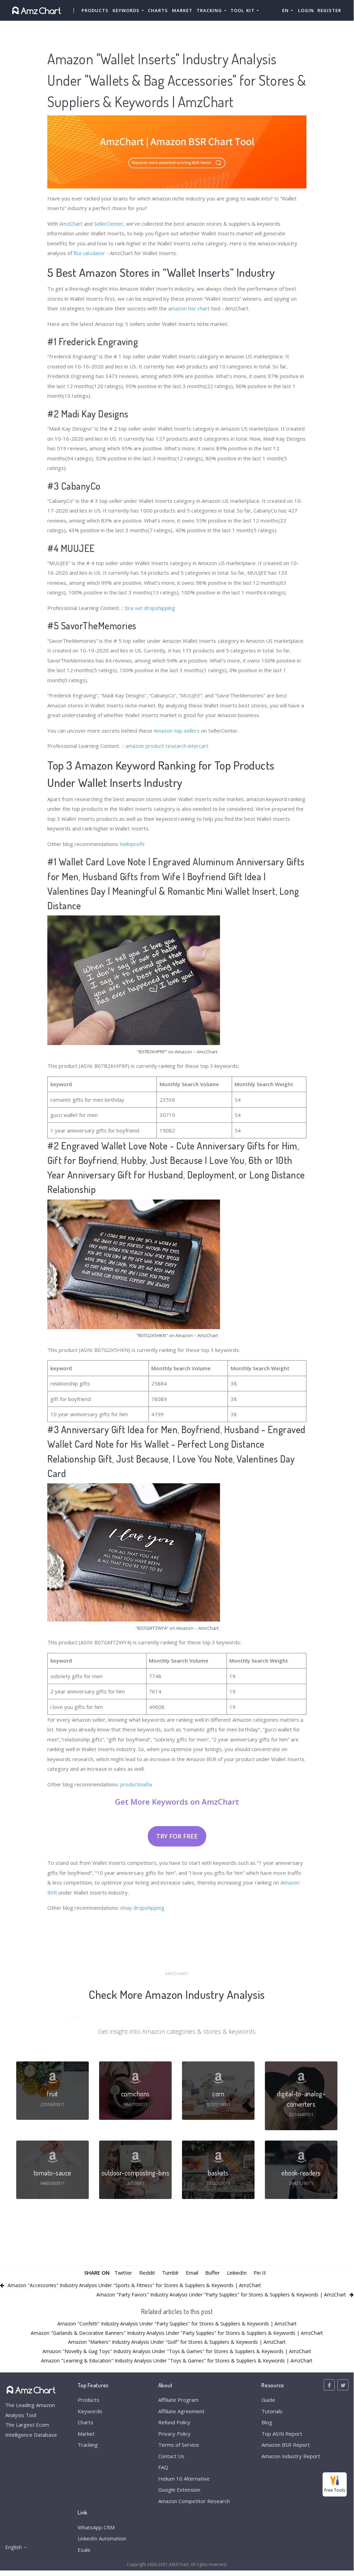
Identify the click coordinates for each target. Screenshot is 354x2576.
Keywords (90, 2411)
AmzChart (71, 224)
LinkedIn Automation (102, 2538)
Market (182, 10)
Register (329, 10)
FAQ (163, 2467)
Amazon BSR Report (286, 2445)
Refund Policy (174, 2422)
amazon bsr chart (189, 308)
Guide (268, 2400)
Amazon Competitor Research (194, 2501)
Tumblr (170, 2273)
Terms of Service (179, 2445)
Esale (84, 2550)
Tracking (88, 2445)
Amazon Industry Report (291, 2456)
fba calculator (89, 253)
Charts (158, 10)
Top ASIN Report (282, 2434)
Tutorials (272, 2411)
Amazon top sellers (177, 731)
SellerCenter (109, 224)
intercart (198, 746)
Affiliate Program (178, 2400)
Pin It (260, 2273)
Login (306, 10)
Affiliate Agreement (181, 2411)
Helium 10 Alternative (184, 2479)
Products (95, 10)
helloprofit (132, 844)
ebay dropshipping (142, 1908)
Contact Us (171, 2456)
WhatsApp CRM (96, 2527)
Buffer (213, 2273)
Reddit (147, 2273)
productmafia (136, 1784)
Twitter (123, 2273)
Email (192, 2273)
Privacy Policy (174, 2434)
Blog (267, 2422)
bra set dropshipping (150, 608)
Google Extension (179, 2490)
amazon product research (156, 746)
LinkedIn (237, 2273)
